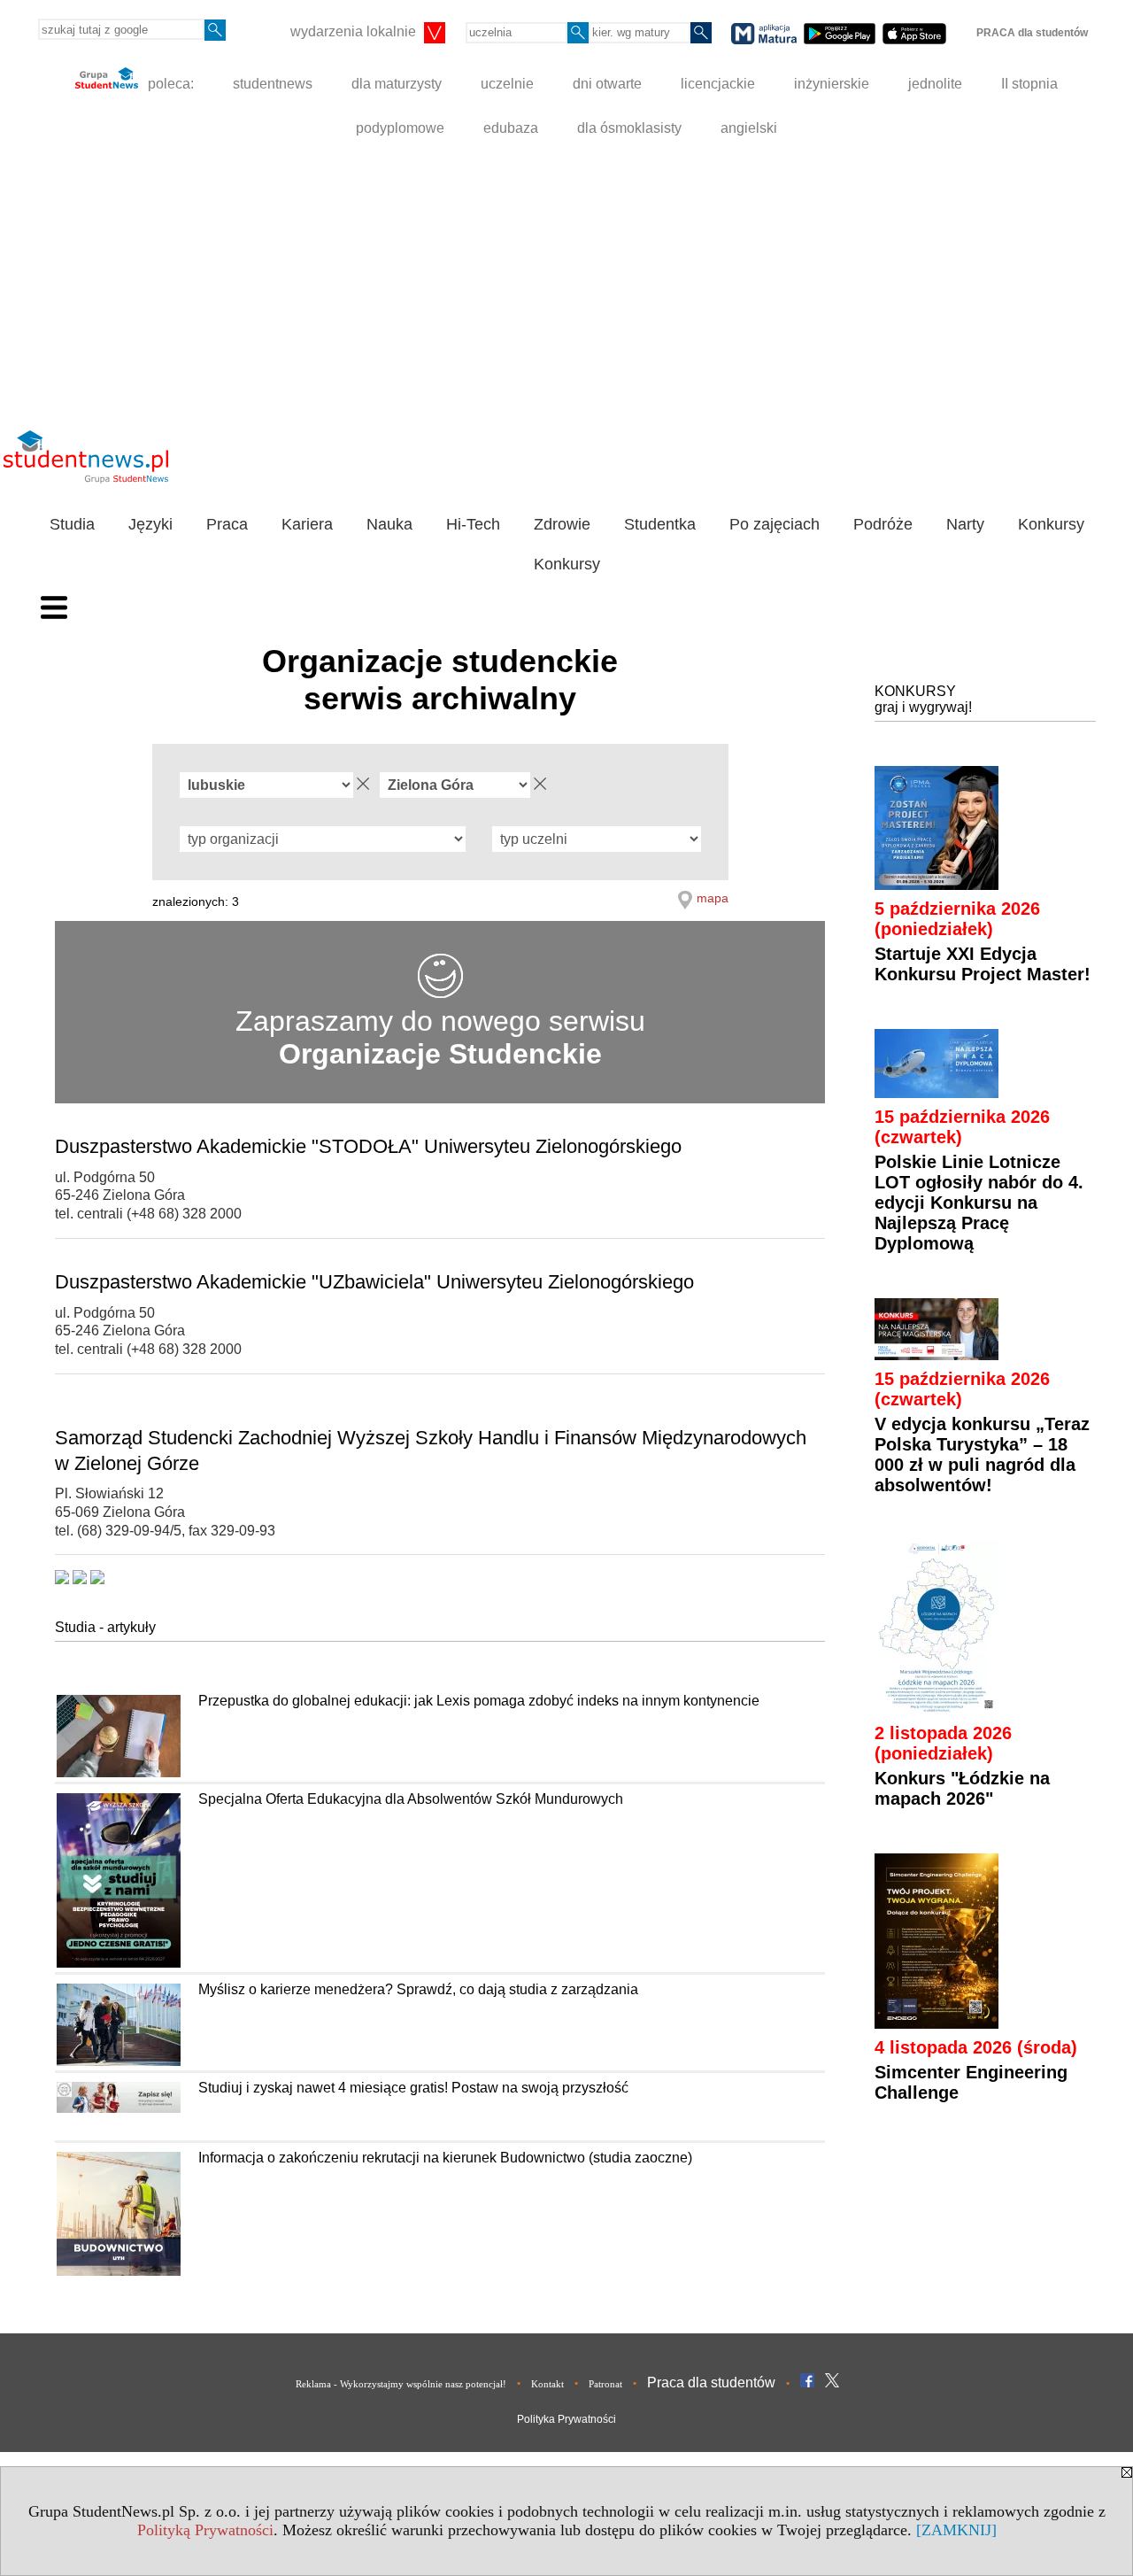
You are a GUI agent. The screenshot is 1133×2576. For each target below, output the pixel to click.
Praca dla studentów (711, 2383)
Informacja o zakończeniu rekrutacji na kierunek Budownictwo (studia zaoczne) (445, 2158)
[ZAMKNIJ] (956, 2530)
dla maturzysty (397, 84)
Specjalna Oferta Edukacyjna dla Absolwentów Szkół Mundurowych (411, 1799)
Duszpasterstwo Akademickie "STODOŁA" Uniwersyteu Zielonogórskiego (368, 1146)
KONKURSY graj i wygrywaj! (923, 699)
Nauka (389, 524)
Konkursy (1051, 524)
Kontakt (547, 2384)
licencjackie (718, 84)
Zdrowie (562, 524)
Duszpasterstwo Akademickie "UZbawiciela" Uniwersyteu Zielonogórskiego (374, 1282)
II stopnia (1029, 84)
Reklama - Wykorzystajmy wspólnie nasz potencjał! (401, 2384)
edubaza (511, 128)
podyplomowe (400, 128)
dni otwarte (607, 84)
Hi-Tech (473, 524)
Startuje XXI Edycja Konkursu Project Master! (983, 964)
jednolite (935, 84)
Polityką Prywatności (205, 2530)
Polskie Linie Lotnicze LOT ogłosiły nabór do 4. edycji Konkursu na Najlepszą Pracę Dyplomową (979, 1203)
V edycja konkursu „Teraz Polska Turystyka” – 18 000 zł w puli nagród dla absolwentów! (982, 1454)
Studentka (660, 524)
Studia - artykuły (105, 1627)
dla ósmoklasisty (629, 128)
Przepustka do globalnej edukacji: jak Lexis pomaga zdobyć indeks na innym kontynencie (479, 1701)
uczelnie (507, 84)
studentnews (273, 84)
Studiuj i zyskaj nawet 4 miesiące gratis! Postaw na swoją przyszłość (413, 2088)
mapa (713, 898)
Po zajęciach (775, 524)
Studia (72, 524)
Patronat (605, 2384)
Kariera (307, 524)
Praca (227, 524)
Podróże (883, 524)
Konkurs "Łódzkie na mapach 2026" (962, 1788)
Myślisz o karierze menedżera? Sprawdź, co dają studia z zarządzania (418, 1989)
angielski (749, 128)
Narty (965, 524)
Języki (150, 524)
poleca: (169, 84)
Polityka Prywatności (566, 2419)
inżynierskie (832, 84)
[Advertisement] (566, 283)
